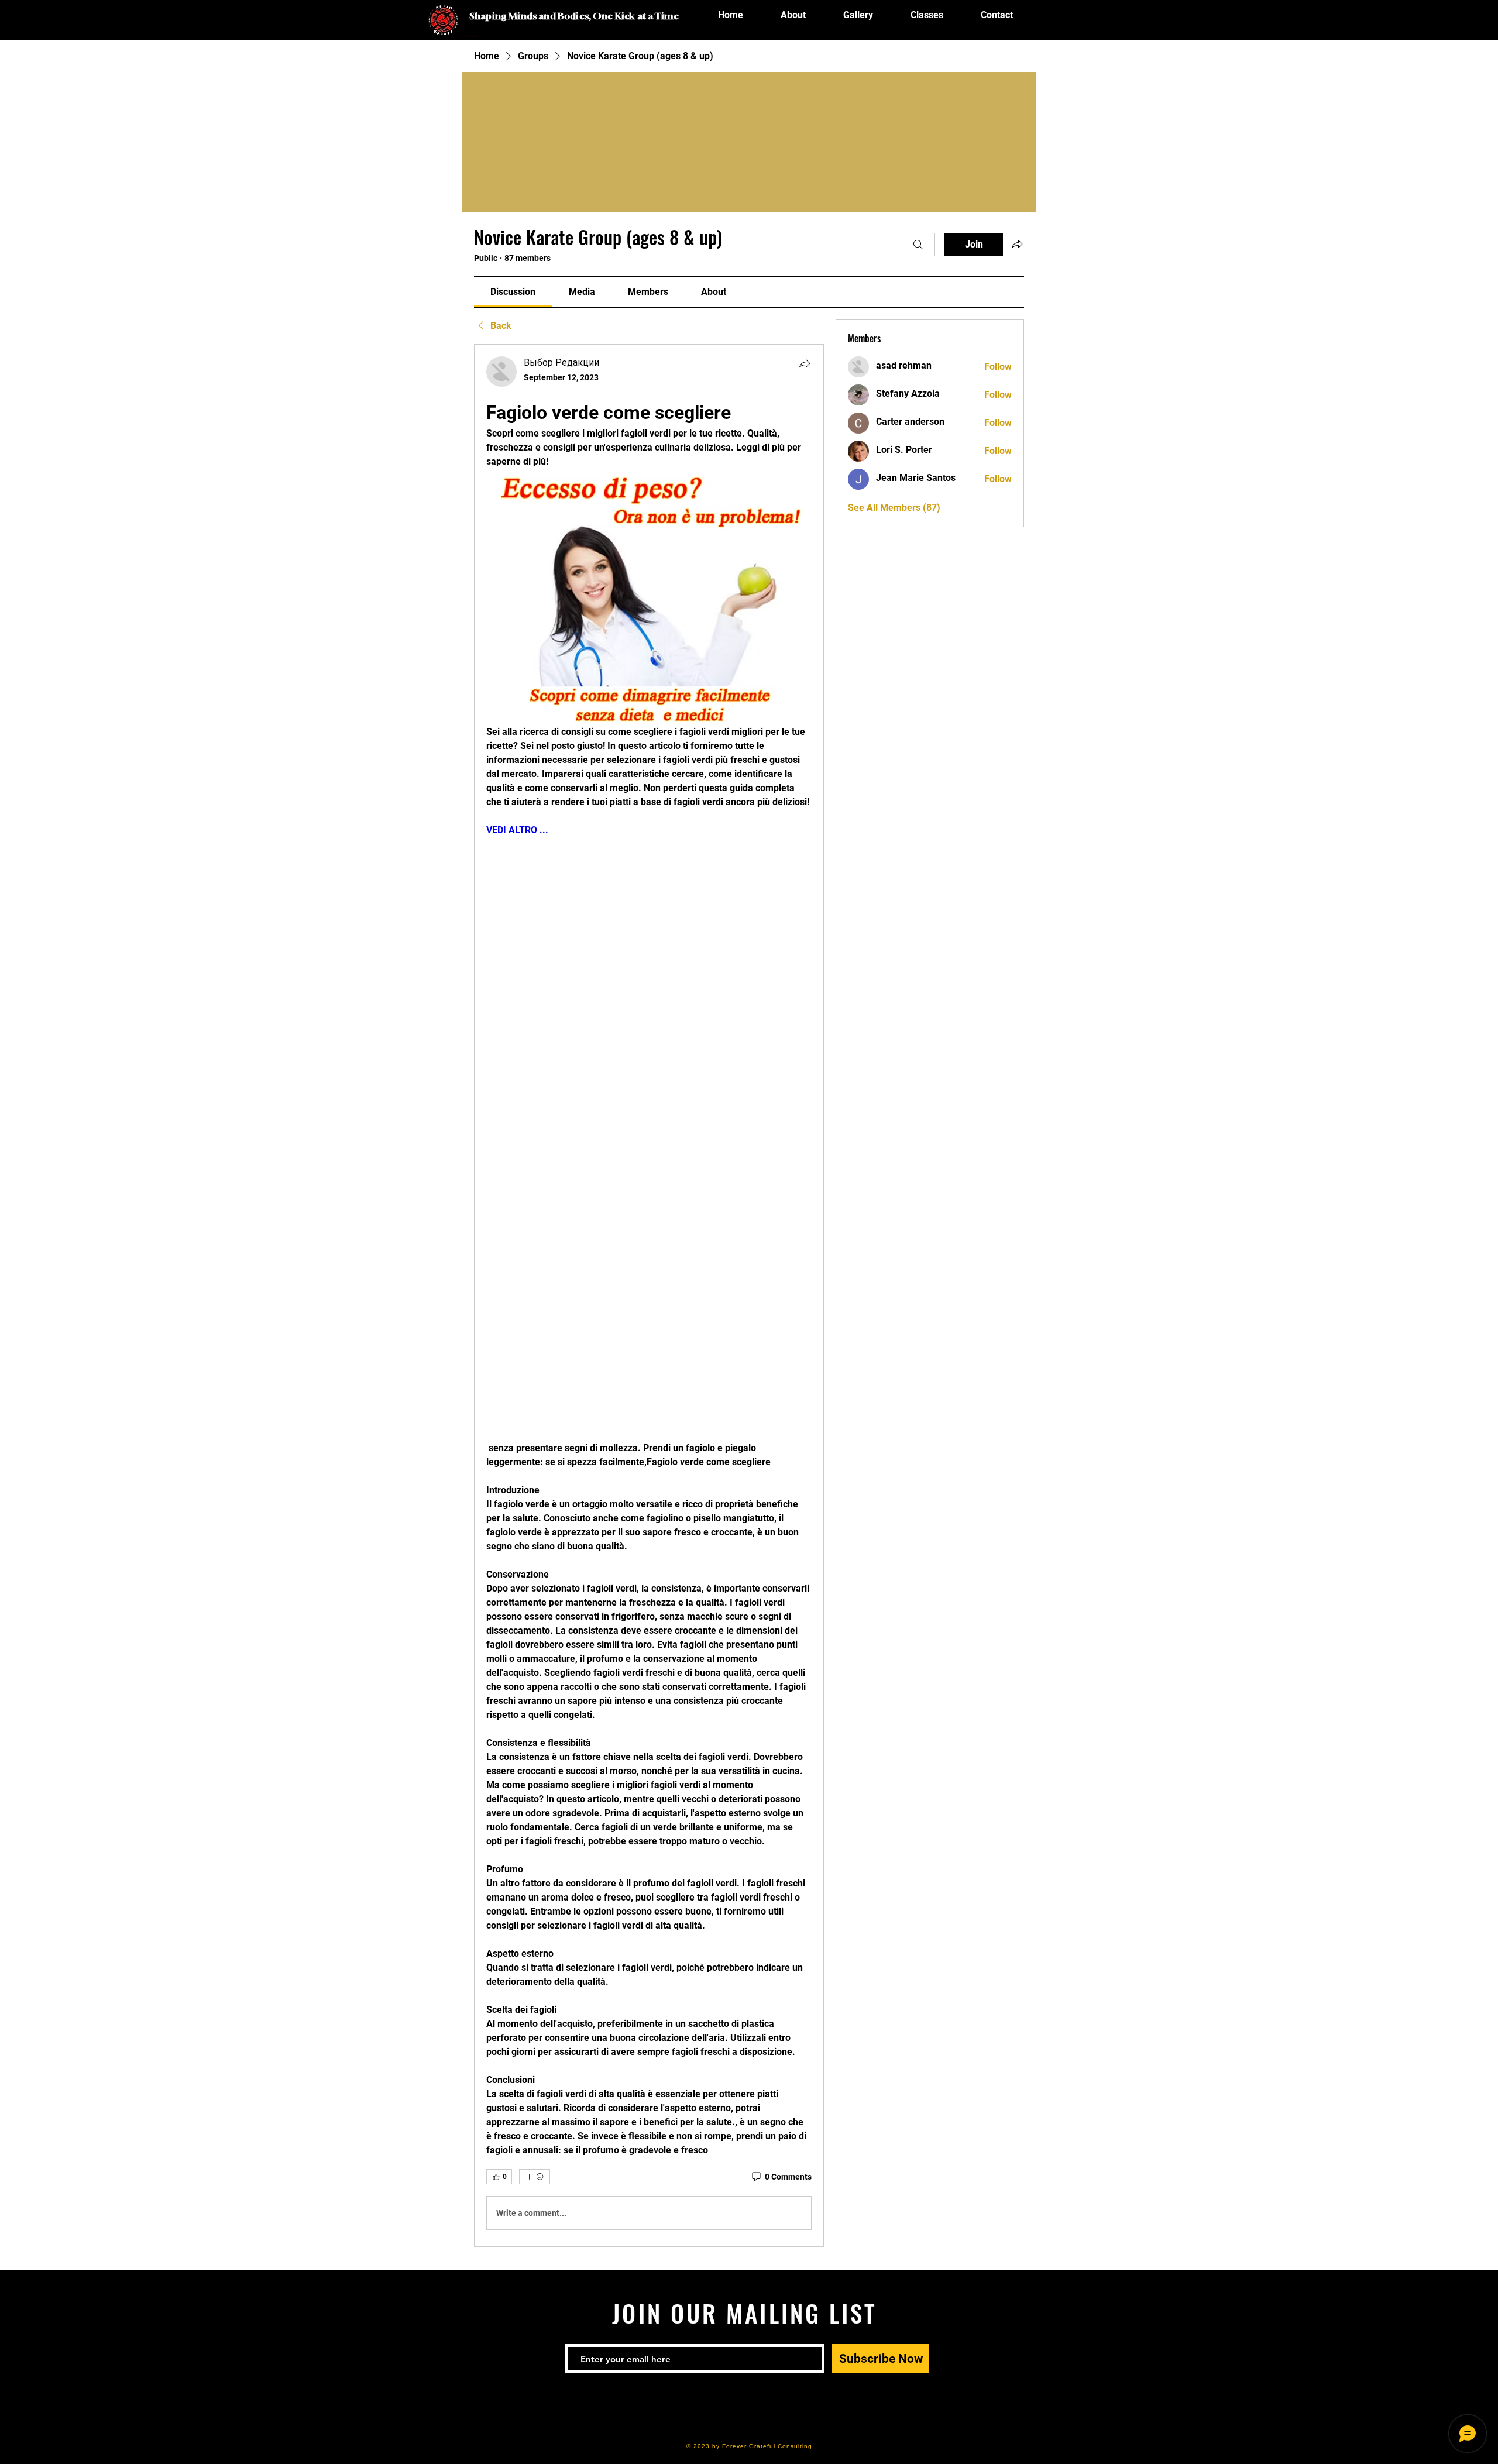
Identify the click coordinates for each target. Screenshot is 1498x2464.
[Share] (805, 363)
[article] (649, 1295)
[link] (513, 292)
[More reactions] (535, 2177)
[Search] (918, 245)
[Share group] (1017, 244)
